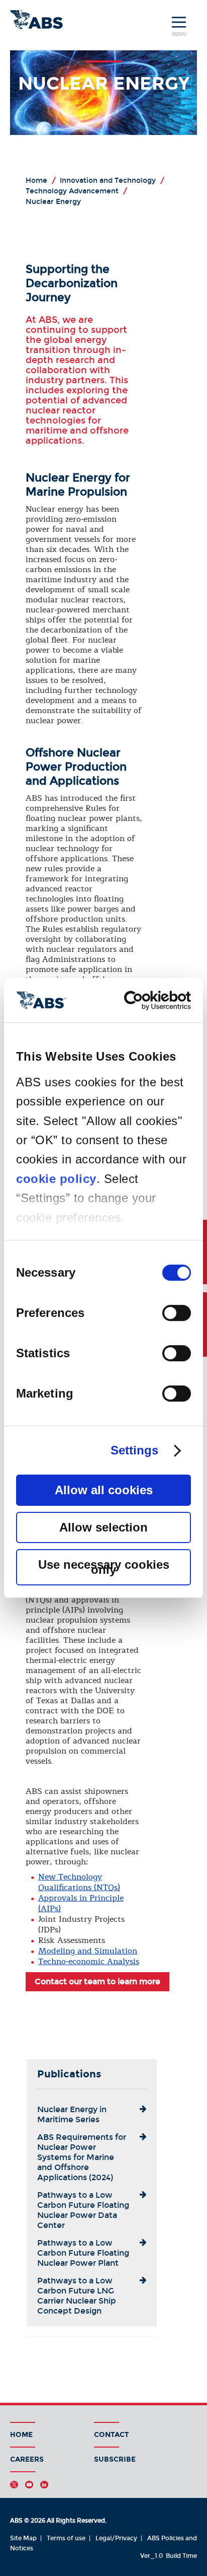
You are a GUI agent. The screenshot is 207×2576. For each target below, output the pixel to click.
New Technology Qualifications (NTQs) (79, 1882)
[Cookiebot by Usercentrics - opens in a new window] (147, 1000)
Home (21, 2435)
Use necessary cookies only (104, 1567)
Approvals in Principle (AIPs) (81, 1903)
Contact (112, 2435)
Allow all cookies (104, 1490)
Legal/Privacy (116, 2538)
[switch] (177, 1313)
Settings (135, 1450)
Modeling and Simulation (88, 1951)
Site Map (23, 2538)
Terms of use (66, 2538)
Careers (27, 2459)
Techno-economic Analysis (89, 1962)
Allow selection (103, 1527)
